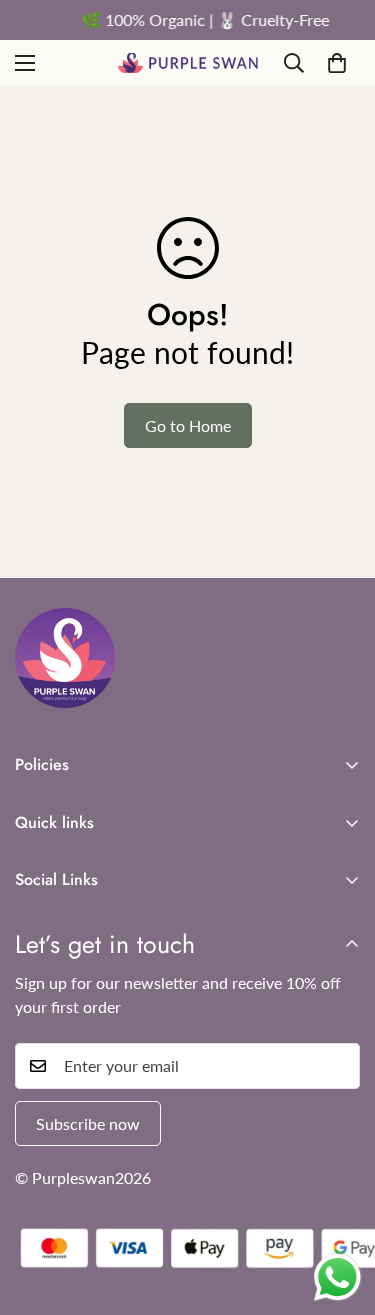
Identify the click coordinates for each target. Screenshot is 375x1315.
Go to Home (188, 425)
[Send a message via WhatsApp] (337, 1277)
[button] (337, 63)
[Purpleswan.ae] (187, 63)
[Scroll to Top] (339, 1209)
